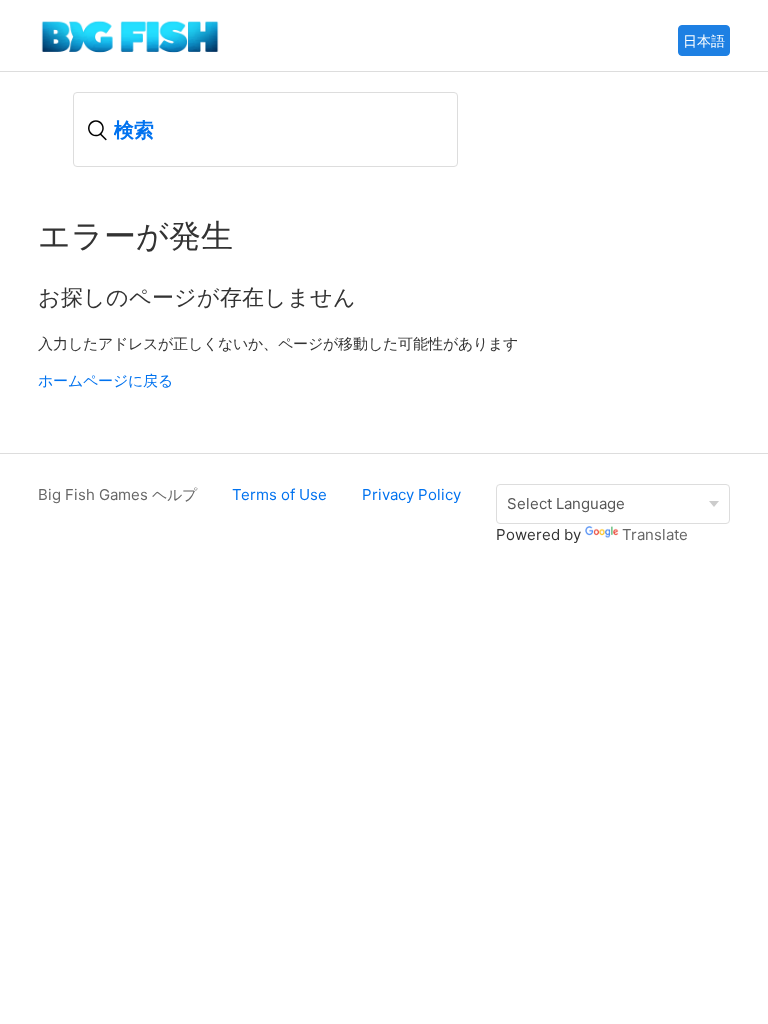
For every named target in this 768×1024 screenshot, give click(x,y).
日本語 (704, 40)
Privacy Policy (411, 494)
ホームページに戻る (105, 380)
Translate (655, 534)
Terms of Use (279, 494)
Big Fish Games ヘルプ (117, 494)
